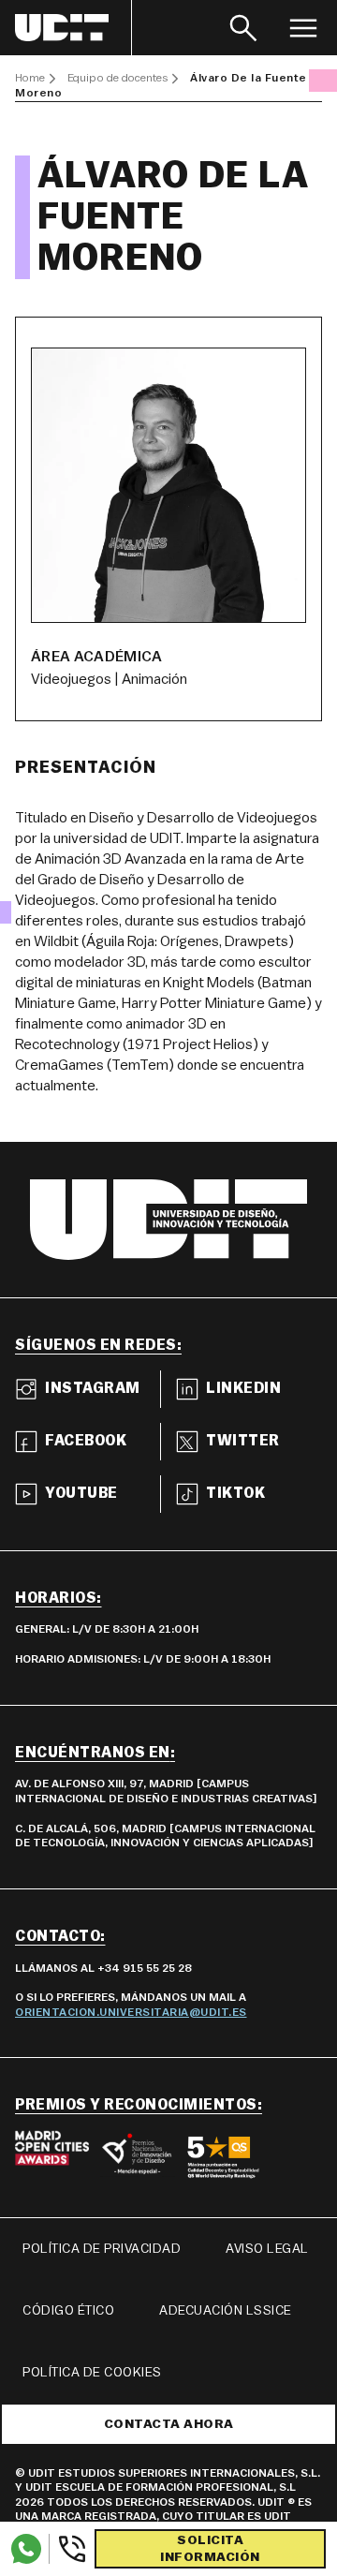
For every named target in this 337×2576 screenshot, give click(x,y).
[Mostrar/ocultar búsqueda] (243, 28)
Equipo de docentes (117, 78)
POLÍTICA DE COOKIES (92, 2373)
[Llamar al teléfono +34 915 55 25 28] (68, 2549)
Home (30, 78)
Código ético (68, 2311)
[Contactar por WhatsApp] (26, 2549)
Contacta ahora (169, 2424)
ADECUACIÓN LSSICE (226, 2311)
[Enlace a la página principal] (73, 28)
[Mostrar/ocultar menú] (303, 28)
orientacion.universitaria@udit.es (131, 2012)
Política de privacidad (102, 2249)
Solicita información (210, 2549)
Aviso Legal (267, 2249)
